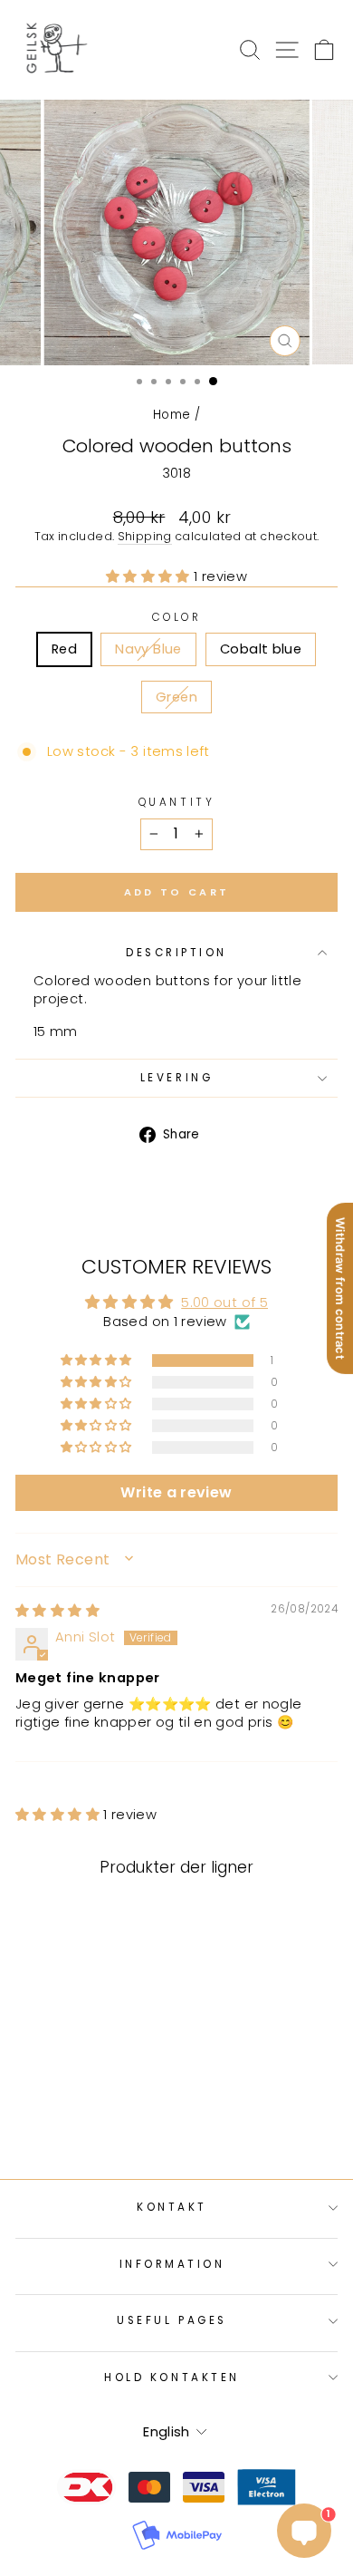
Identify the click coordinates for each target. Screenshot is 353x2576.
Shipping (145, 536)
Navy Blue (148, 649)
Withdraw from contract (340, 1288)
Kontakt (172, 2207)
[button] (150, 576)
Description (176, 953)
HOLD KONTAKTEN (172, 2377)
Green (176, 697)
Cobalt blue (261, 649)
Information (172, 2264)
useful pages (172, 2320)
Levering (176, 1078)
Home (172, 415)
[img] (57, 1611)
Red (64, 649)
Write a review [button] (176, 1492)
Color (177, 617)
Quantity (176, 802)
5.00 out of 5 (224, 1303)
